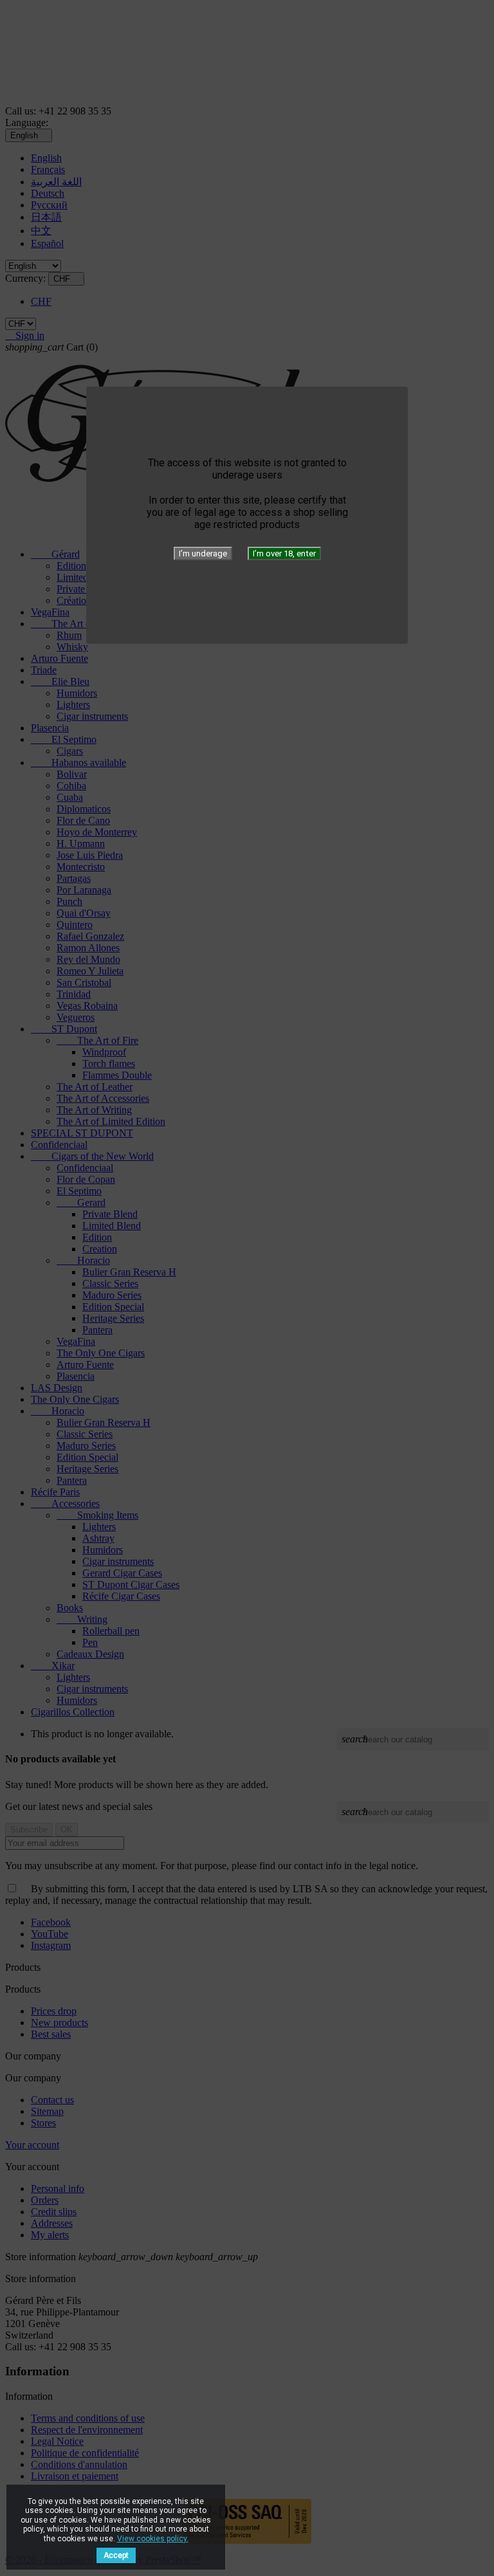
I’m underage (203, 553)
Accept (116, 2555)
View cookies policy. (153, 2539)
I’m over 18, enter (284, 553)
